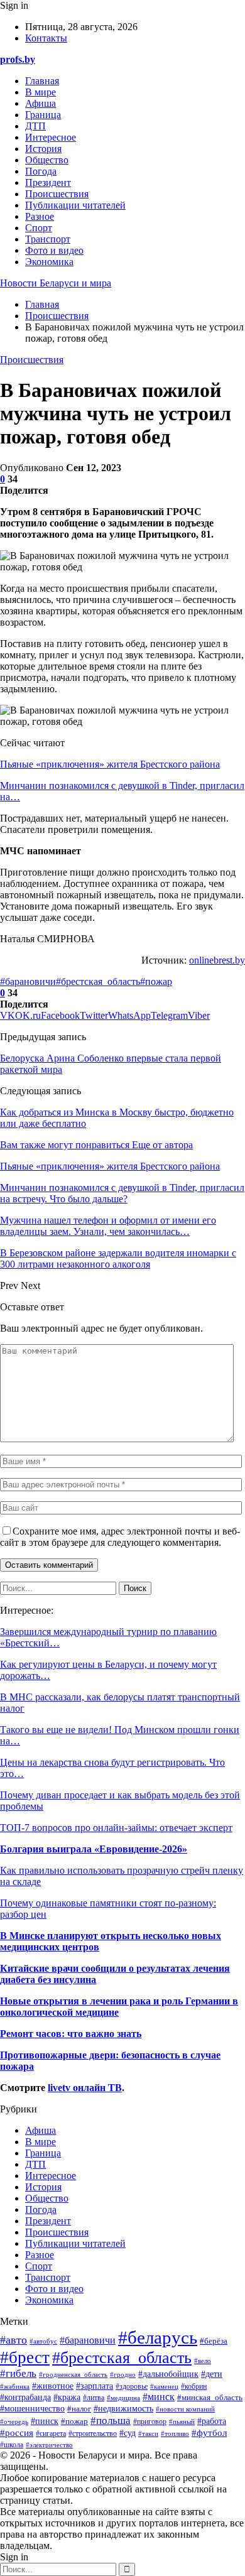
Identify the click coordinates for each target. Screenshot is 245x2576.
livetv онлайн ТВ (85, 2088)
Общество (47, 160)
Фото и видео (54, 250)
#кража (67, 2397)
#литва (94, 2398)
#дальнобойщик (168, 2374)
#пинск (45, 2421)
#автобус (43, 2341)
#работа (212, 2421)
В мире (41, 92)
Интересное (51, 137)
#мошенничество (32, 2409)
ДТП (35, 126)
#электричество (49, 2445)
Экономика (49, 262)
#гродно (123, 2374)
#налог (79, 2409)
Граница (43, 115)
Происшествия (57, 194)
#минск (159, 2397)
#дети (212, 2374)
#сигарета (51, 2434)
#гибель (18, 2373)
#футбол (209, 2433)
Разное (40, 216)
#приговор (150, 2421)
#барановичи (28, 981)
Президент (48, 182)
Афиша (41, 103)
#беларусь (158, 2337)
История (43, 149)
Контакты (46, 38)
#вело (203, 2361)
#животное (53, 2386)
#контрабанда (25, 2397)
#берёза (214, 2341)
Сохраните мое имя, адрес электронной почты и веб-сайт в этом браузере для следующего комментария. (120, 1537)
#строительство (93, 2434)
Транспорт (48, 239)
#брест (25, 2357)
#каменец (164, 2386)
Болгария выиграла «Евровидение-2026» (94, 1849)
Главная (42, 81)
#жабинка (15, 2386)
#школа (12, 2445)
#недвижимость (123, 2409)
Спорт (39, 228)
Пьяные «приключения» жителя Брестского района (110, 764)
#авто (14, 2340)
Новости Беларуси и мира (56, 283)
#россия (17, 2432)
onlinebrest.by (217, 960)
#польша (111, 2420)
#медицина (123, 2398)
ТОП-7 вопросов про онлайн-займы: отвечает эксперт (116, 1828)
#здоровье (132, 2387)
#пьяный (182, 2421)
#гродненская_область (73, 2374)
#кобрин (194, 2386)
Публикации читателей (75, 205)
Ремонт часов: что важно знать (71, 2034)
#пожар (156, 981)
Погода (41, 171)
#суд (128, 2433)
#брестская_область (98, 981)
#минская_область (210, 2398)
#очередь (14, 2421)
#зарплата (95, 2386)
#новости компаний (185, 2409)
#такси (148, 2433)
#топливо (175, 2433)
